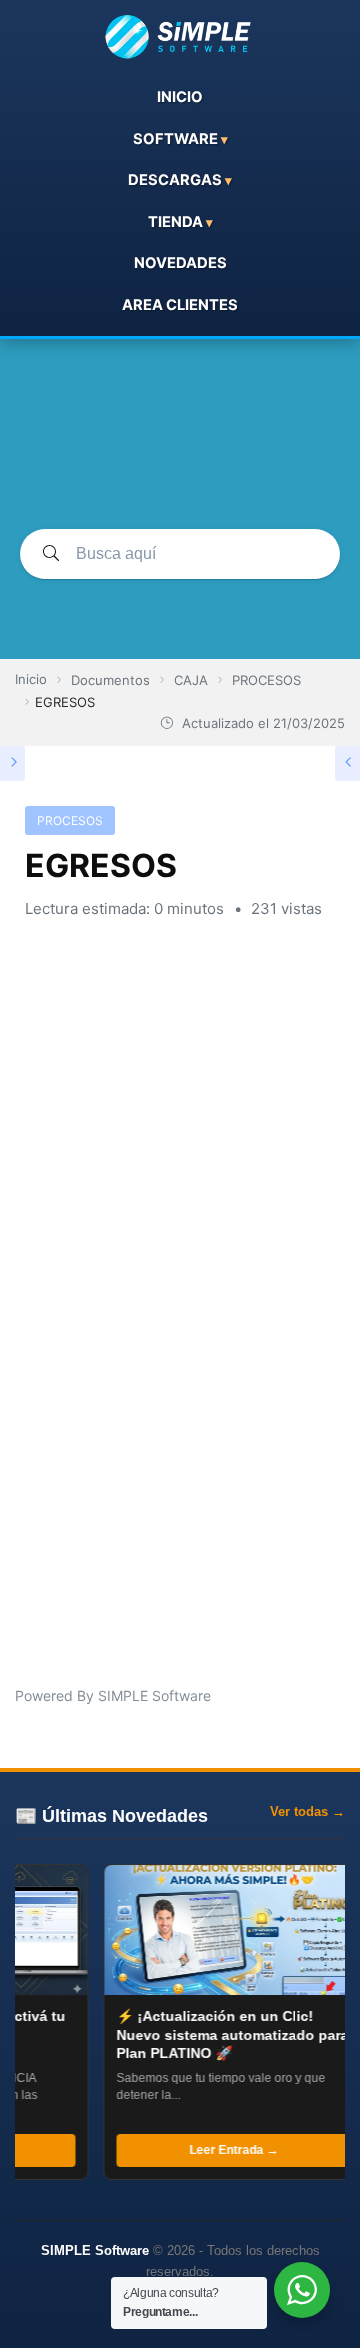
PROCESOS (70, 820)
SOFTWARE (175, 139)
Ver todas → (307, 1811)
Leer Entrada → (217, 2150)
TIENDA (175, 222)
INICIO (180, 97)
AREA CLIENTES (180, 305)
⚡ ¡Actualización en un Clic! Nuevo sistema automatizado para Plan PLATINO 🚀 (217, 2034)
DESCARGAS (175, 180)
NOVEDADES (180, 263)
